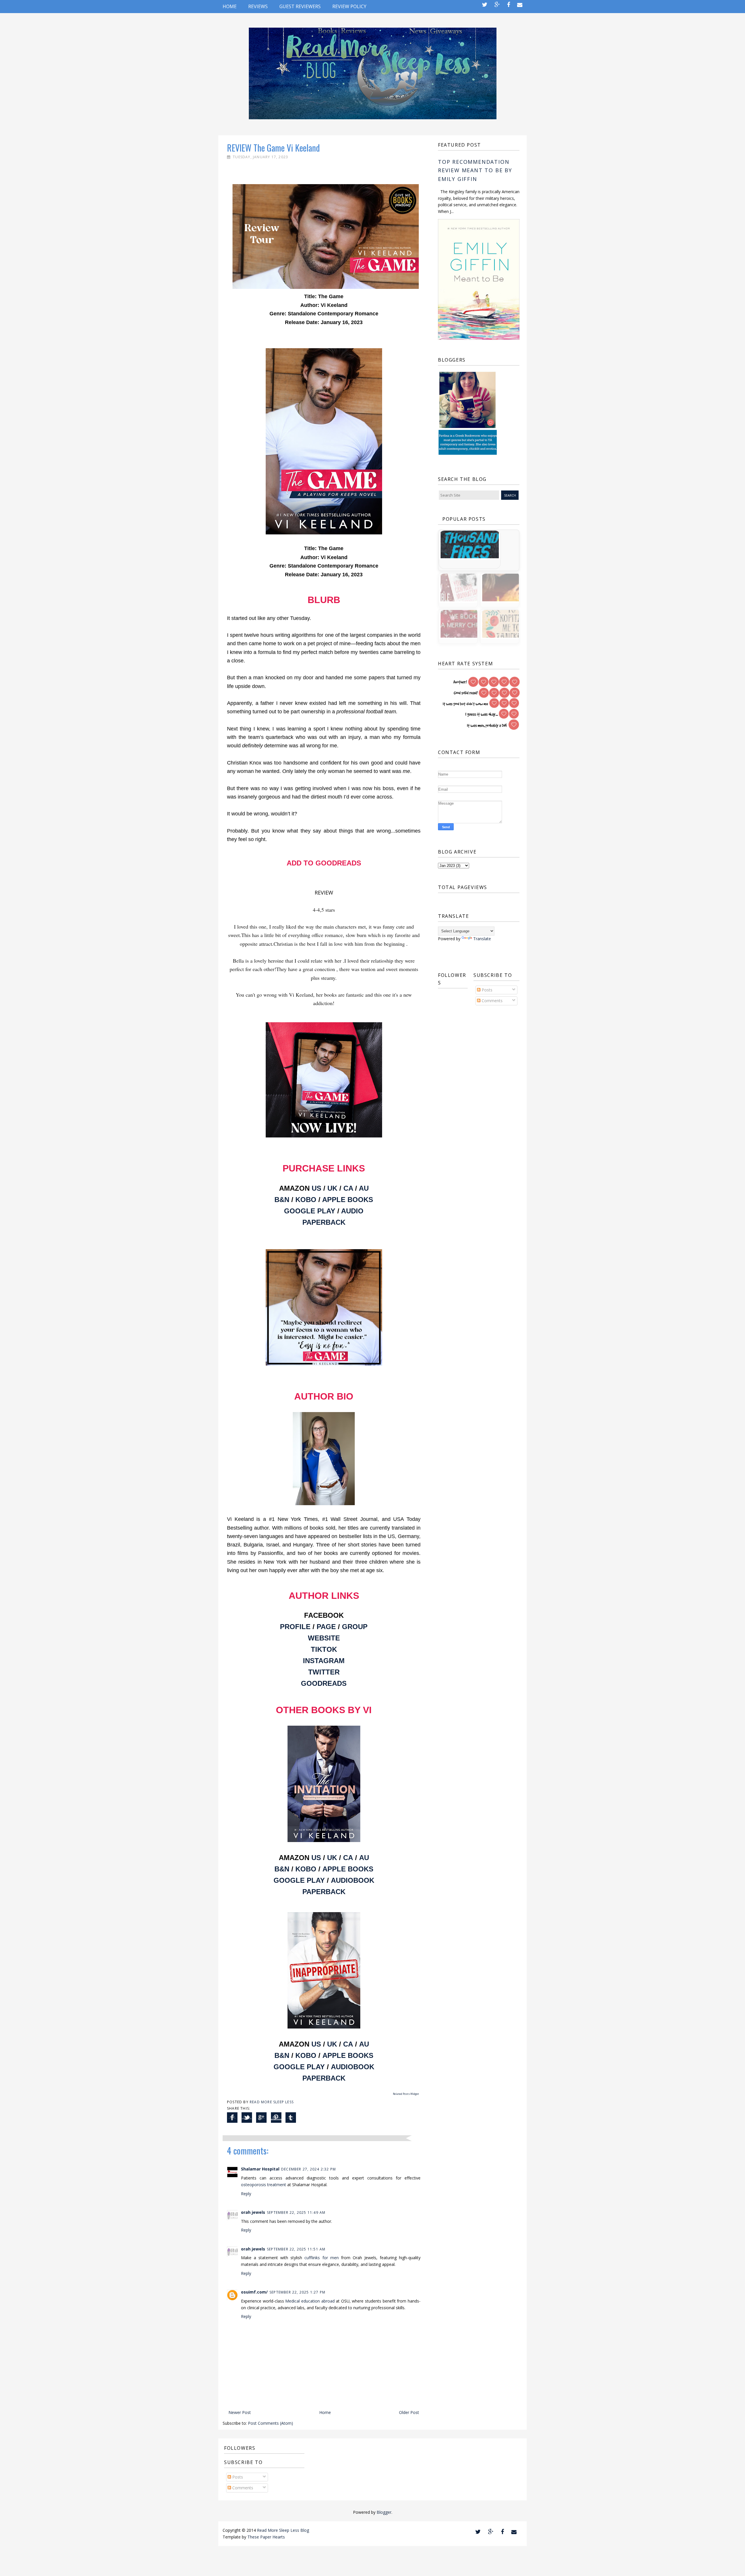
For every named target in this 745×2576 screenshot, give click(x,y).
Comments (492, 1001)
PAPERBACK (324, 1222)
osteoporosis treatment (264, 2185)
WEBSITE (324, 1638)
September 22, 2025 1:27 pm (297, 2292)
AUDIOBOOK (353, 1880)
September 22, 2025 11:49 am (296, 2213)
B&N (282, 1200)
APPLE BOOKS (348, 1200)
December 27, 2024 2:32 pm (308, 2169)
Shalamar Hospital (260, 2169)
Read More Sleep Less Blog (283, 2530)
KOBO (306, 1200)
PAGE (326, 1627)
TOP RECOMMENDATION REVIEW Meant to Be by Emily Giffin (475, 170)
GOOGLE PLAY (310, 1211)
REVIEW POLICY (349, 6)
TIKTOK (324, 1649)
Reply (246, 2194)
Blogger (384, 2512)
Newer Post (240, 2412)
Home (230, 6)
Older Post (409, 2412)
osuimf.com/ (254, 2292)
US (316, 1188)
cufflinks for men (321, 2258)
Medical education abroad (310, 2301)
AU (364, 1188)
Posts (486, 990)
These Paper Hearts (266, 2537)
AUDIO (352, 1211)
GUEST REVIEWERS (300, 6)
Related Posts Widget (406, 2094)
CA (348, 1188)
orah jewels (253, 2212)
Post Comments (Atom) (270, 2423)
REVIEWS (258, 6)
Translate (482, 939)
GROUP (355, 1627)
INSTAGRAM (324, 1661)
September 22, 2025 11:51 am (296, 2249)
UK (332, 1188)
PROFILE (295, 1627)
